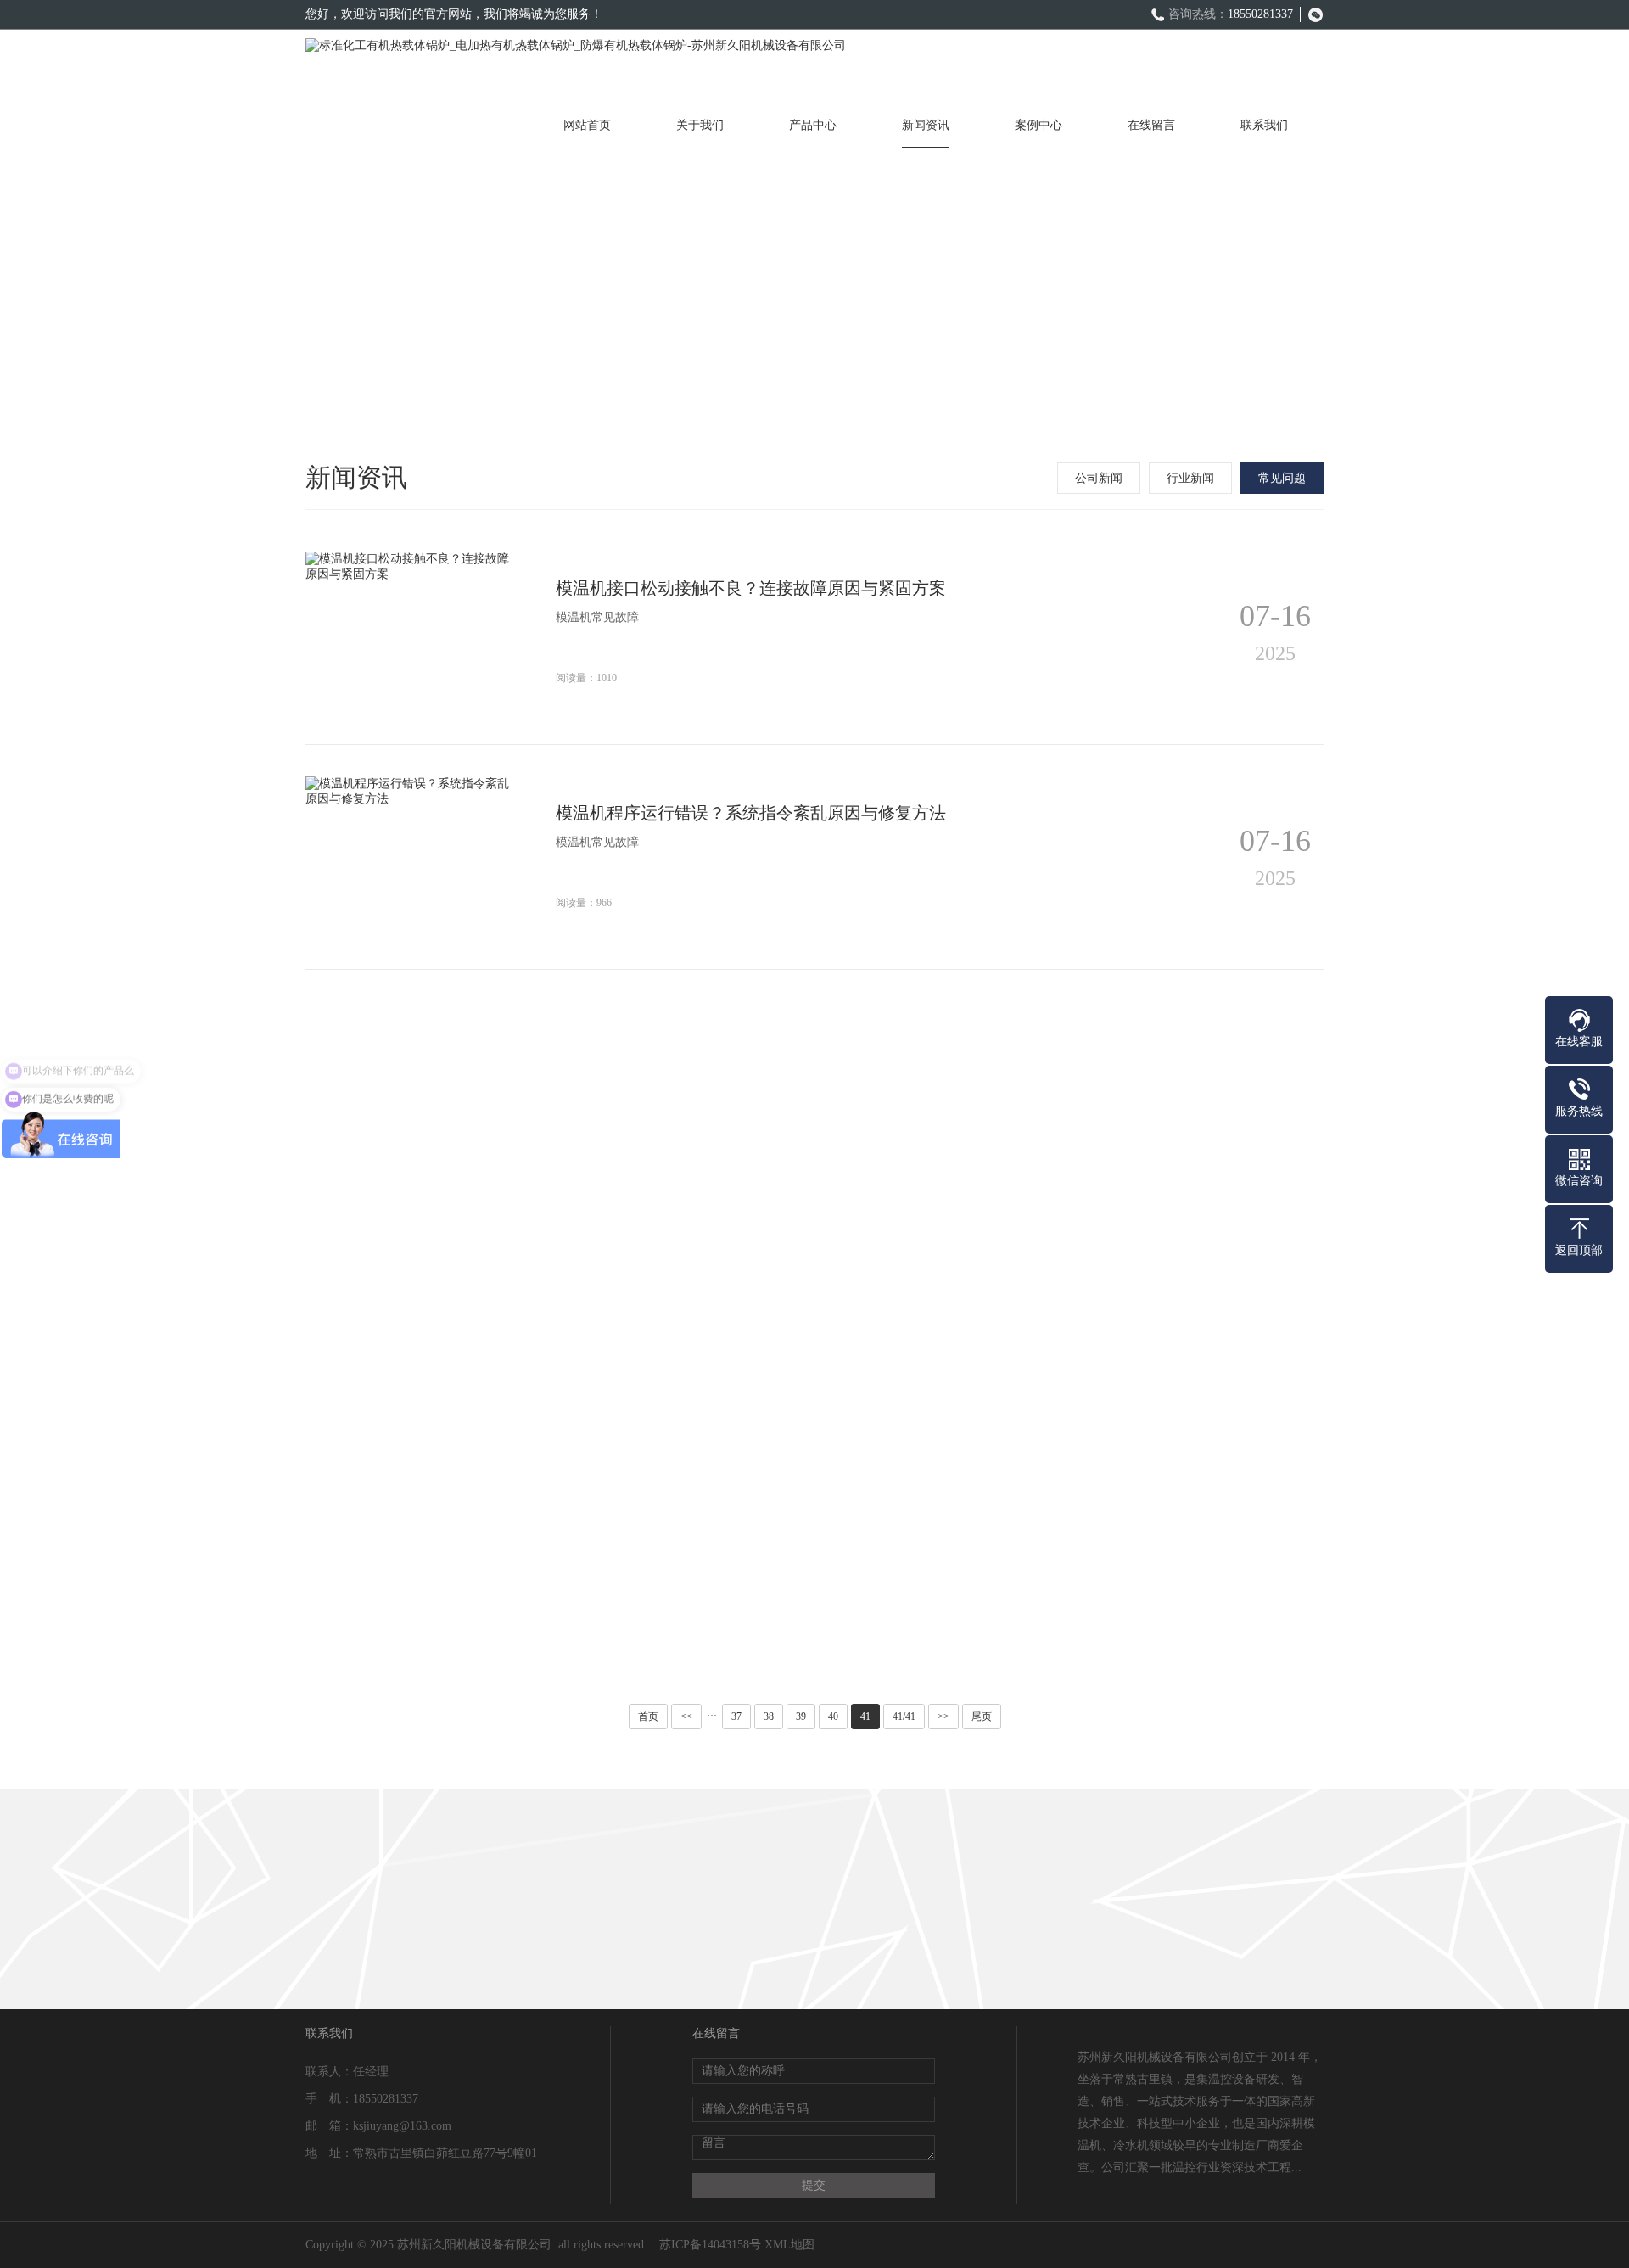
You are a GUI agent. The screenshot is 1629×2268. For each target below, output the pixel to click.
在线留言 (1151, 125)
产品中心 (813, 125)
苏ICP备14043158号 (710, 2245)
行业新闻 (1190, 478)
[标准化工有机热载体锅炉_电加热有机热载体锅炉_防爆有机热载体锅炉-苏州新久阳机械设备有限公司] (576, 66)
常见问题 (1282, 478)
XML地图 (789, 2245)
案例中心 (1038, 125)
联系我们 (1264, 125)
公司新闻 (1099, 478)
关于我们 (700, 125)
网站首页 (587, 125)
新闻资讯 (926, 125)
